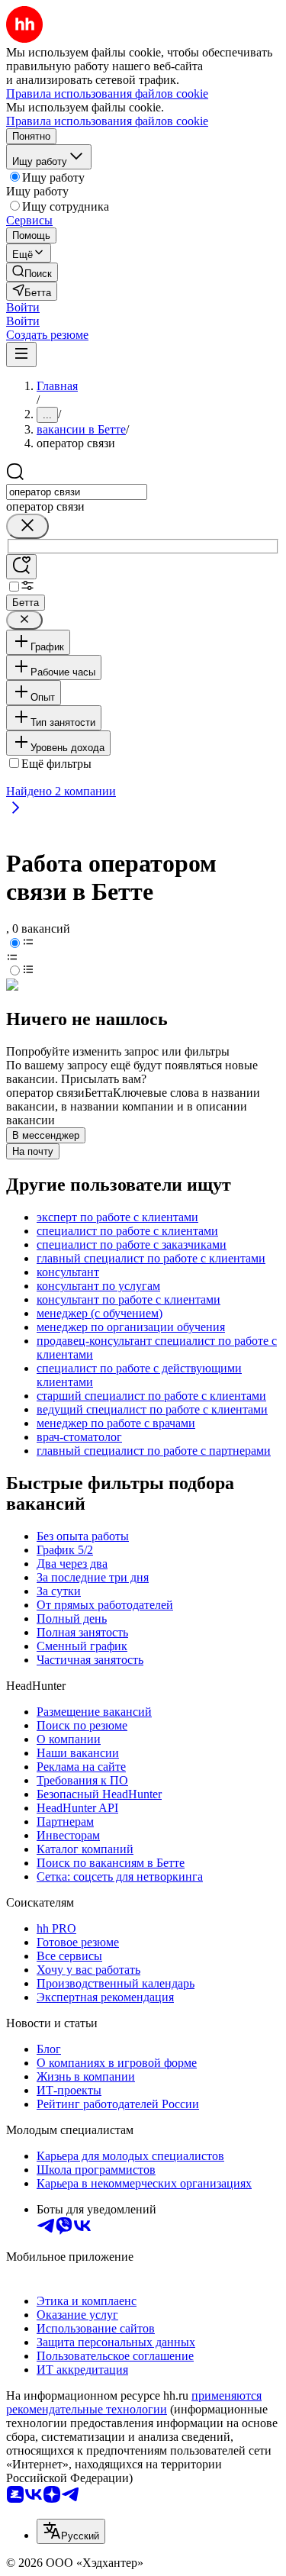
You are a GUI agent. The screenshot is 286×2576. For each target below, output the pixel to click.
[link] (32, 272)
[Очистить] (27, 526)
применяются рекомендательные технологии (134, 2402)
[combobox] (77, 492)
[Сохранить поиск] (21, 567)
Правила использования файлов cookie (107, 121)
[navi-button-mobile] (21, 355)
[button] (23, 307)
